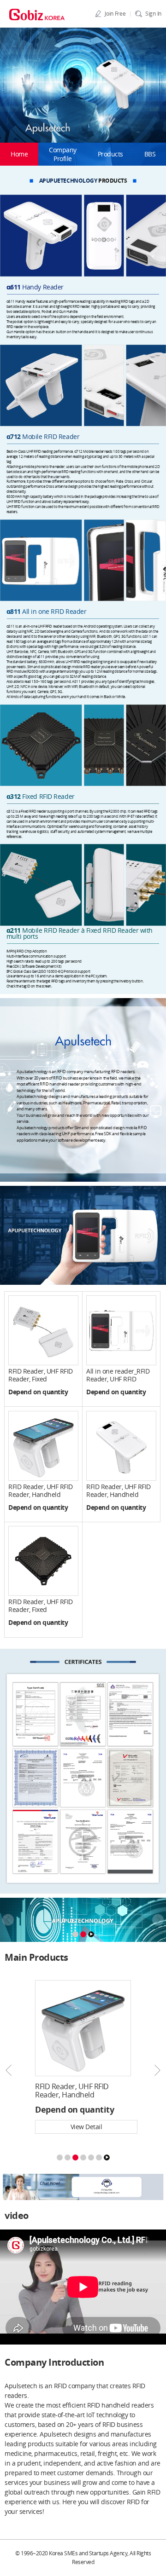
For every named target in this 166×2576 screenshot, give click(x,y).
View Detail (86, 2127)
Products (110, 154)
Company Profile (63, 154)
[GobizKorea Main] (37, 14)
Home (19, 154)
